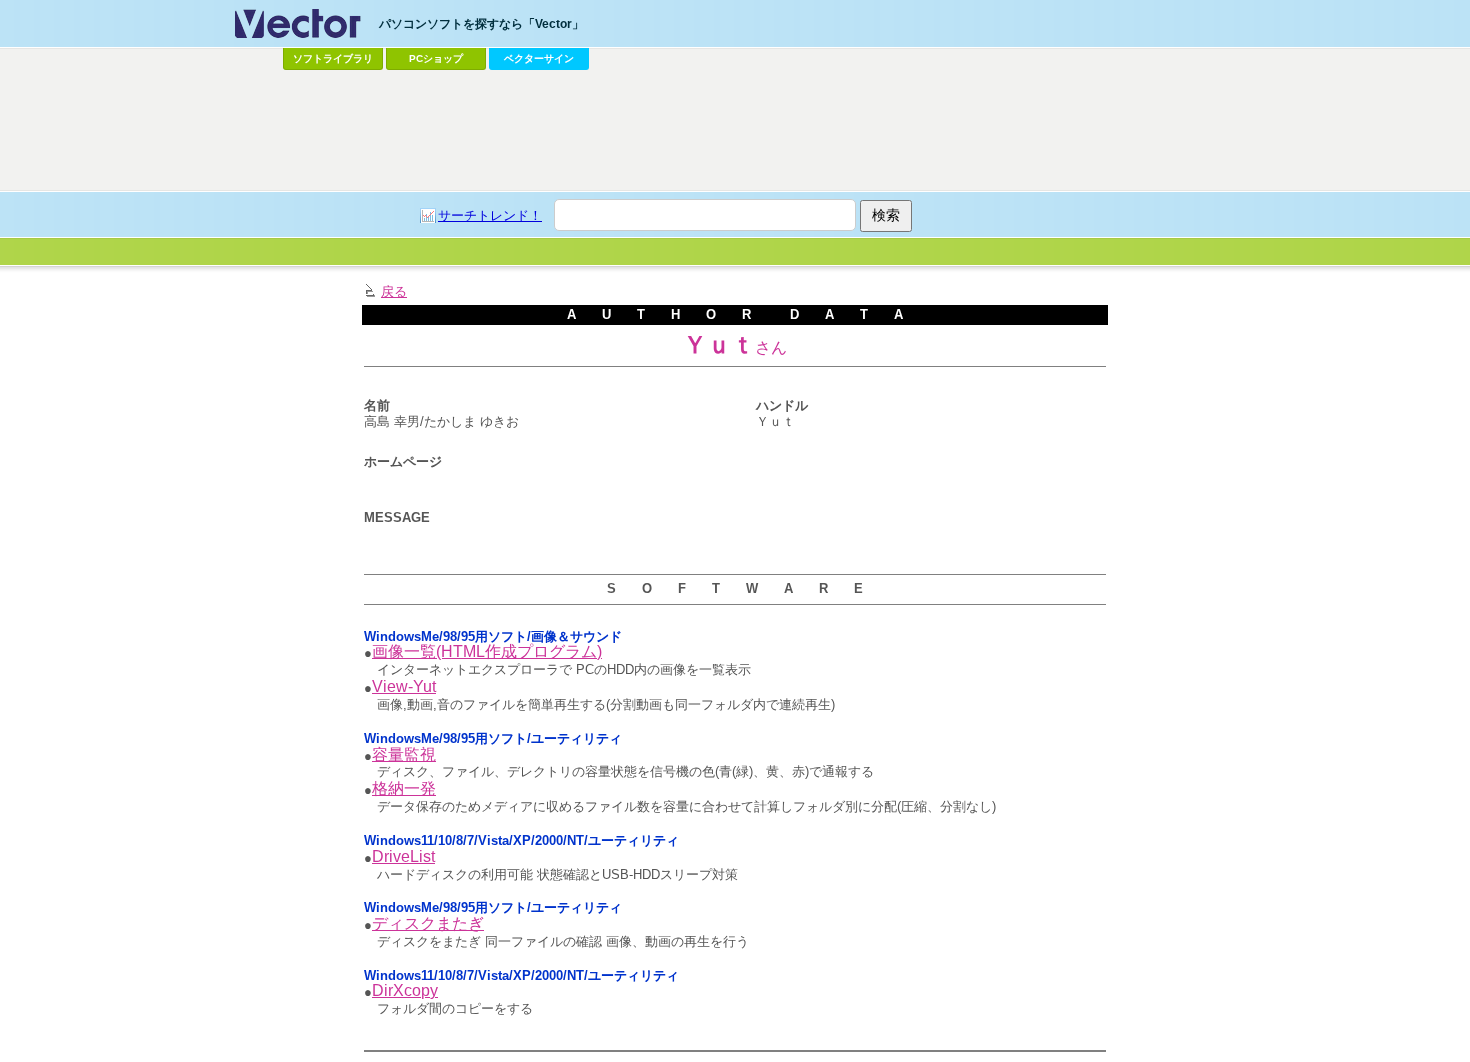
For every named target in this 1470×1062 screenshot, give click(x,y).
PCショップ (436, 58)
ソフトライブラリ (333, 58)
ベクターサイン (539, 58)
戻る (394, 291)
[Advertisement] (735, 131)
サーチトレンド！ (490, 215)
